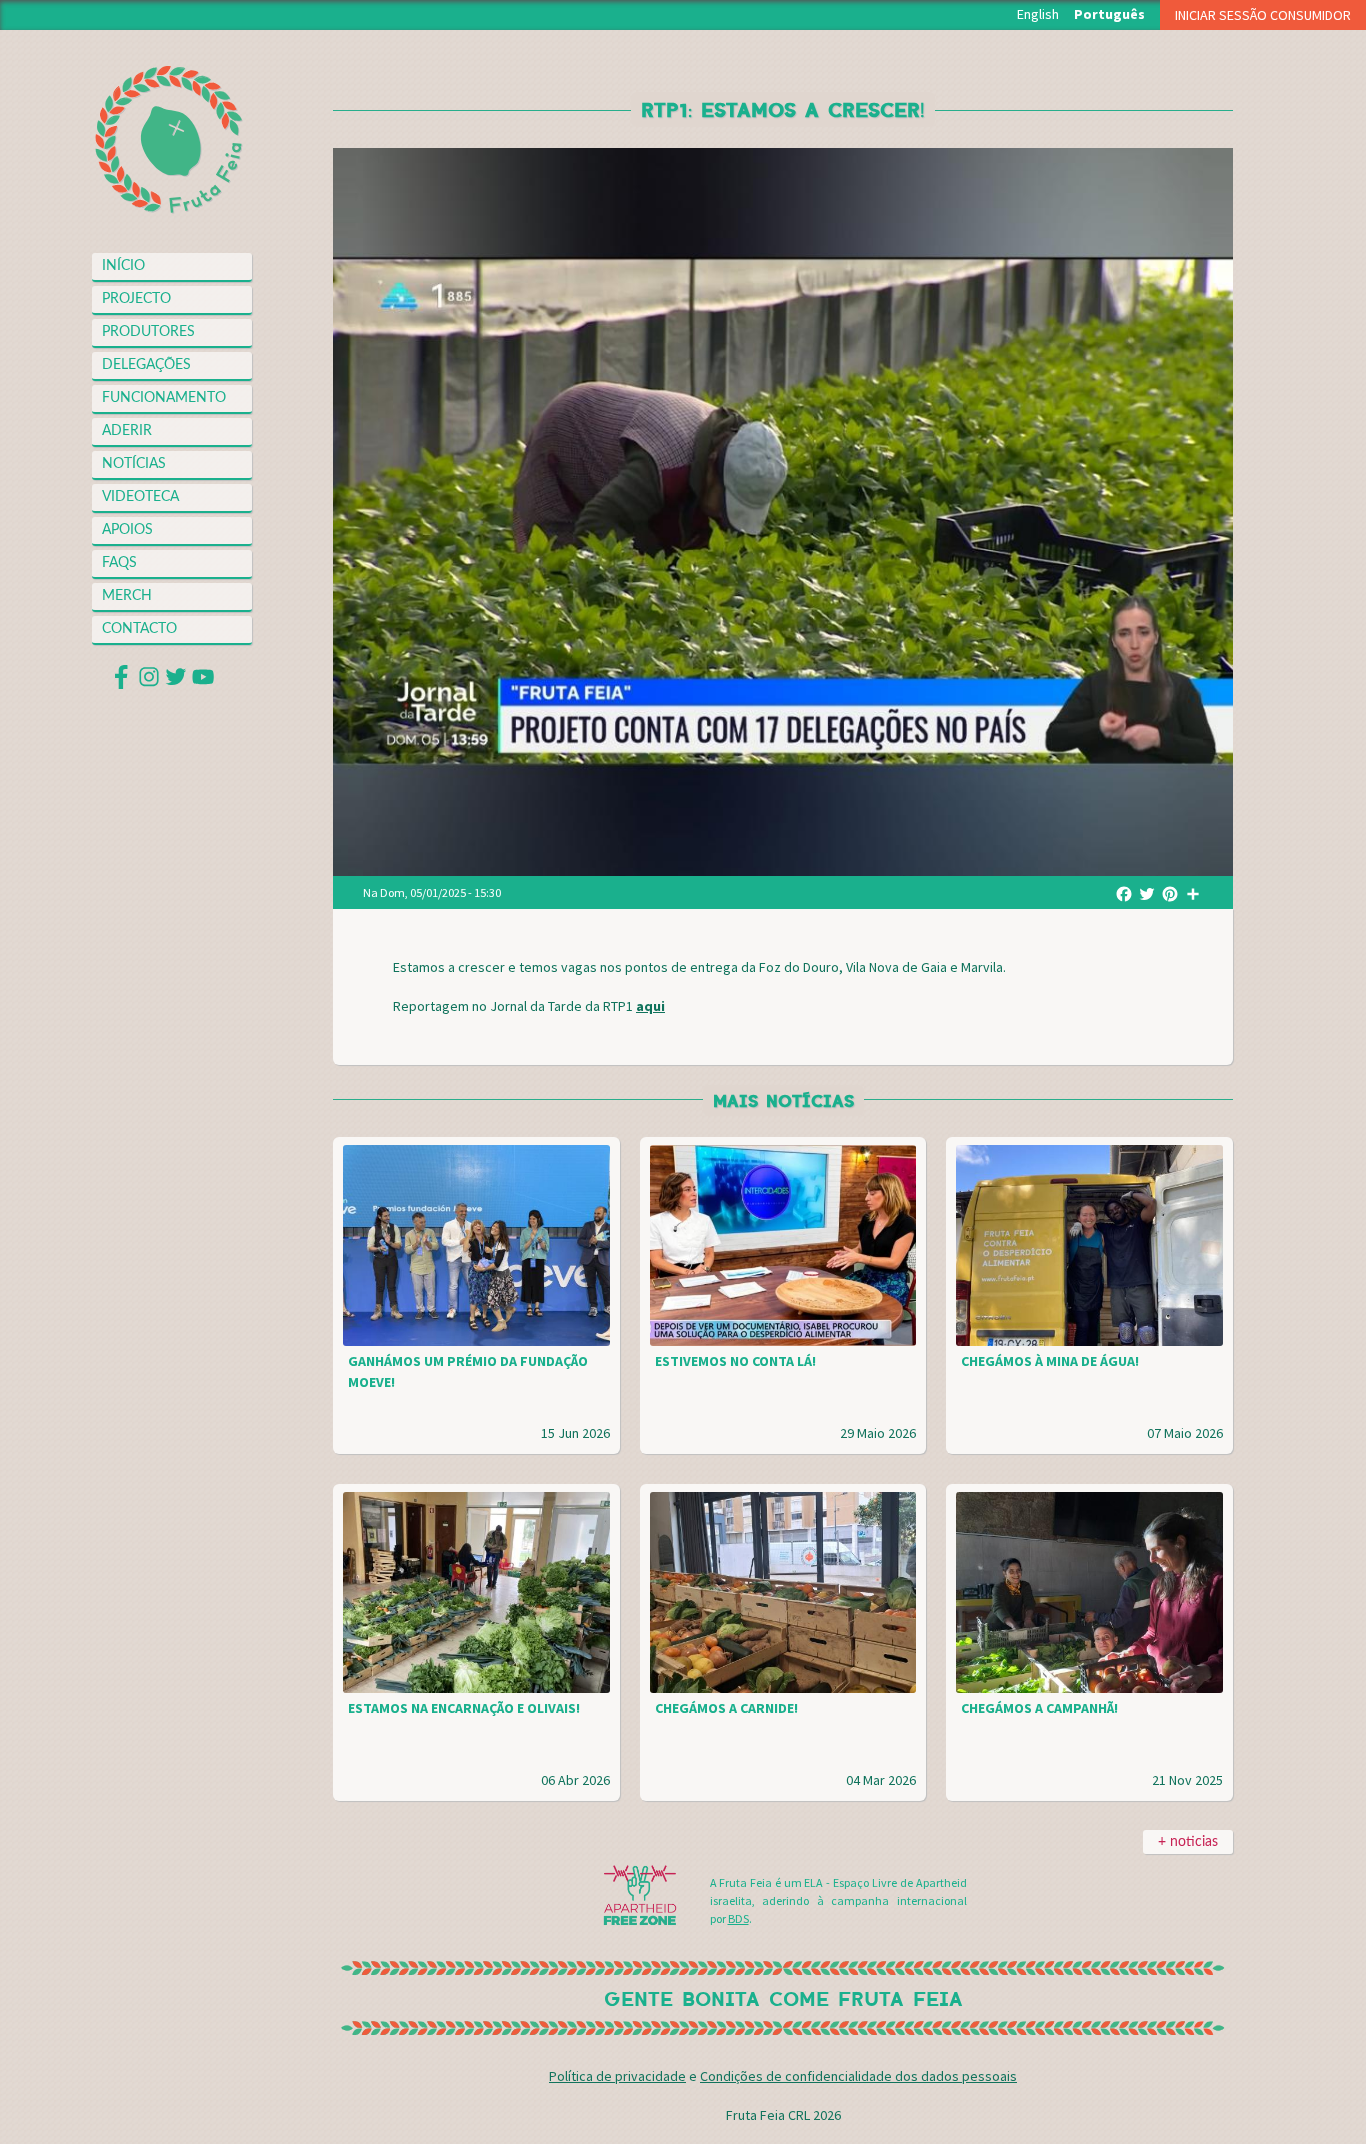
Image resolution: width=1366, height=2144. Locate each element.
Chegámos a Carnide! (726, 1708)
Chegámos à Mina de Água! (1050, 1361)
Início (123, 266)
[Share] (1193, 893)
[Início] (169, 140)
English (1038, 14)
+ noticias (1188, 1842)
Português (1109, 14)
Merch (127, 596)
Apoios (127, 530)
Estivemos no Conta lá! (735, 1361)
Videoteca (140, 497)
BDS (738, 1918)
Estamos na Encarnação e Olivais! (464, 1708)
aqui (650, 1006)
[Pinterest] (1170, 893)
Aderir (127, 431)
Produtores (148, 332)
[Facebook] (1124, 893)
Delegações (146, 365)
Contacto (139, 629)
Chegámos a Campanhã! (1039, 1708)
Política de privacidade (617, 2076)
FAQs (119, 563)
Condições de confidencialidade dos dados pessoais (858, 2076)
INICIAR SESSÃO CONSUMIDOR (1263, 15)
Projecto (136, 299)
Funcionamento (164, 398)
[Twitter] (1147, 893)
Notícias (134, 464)
